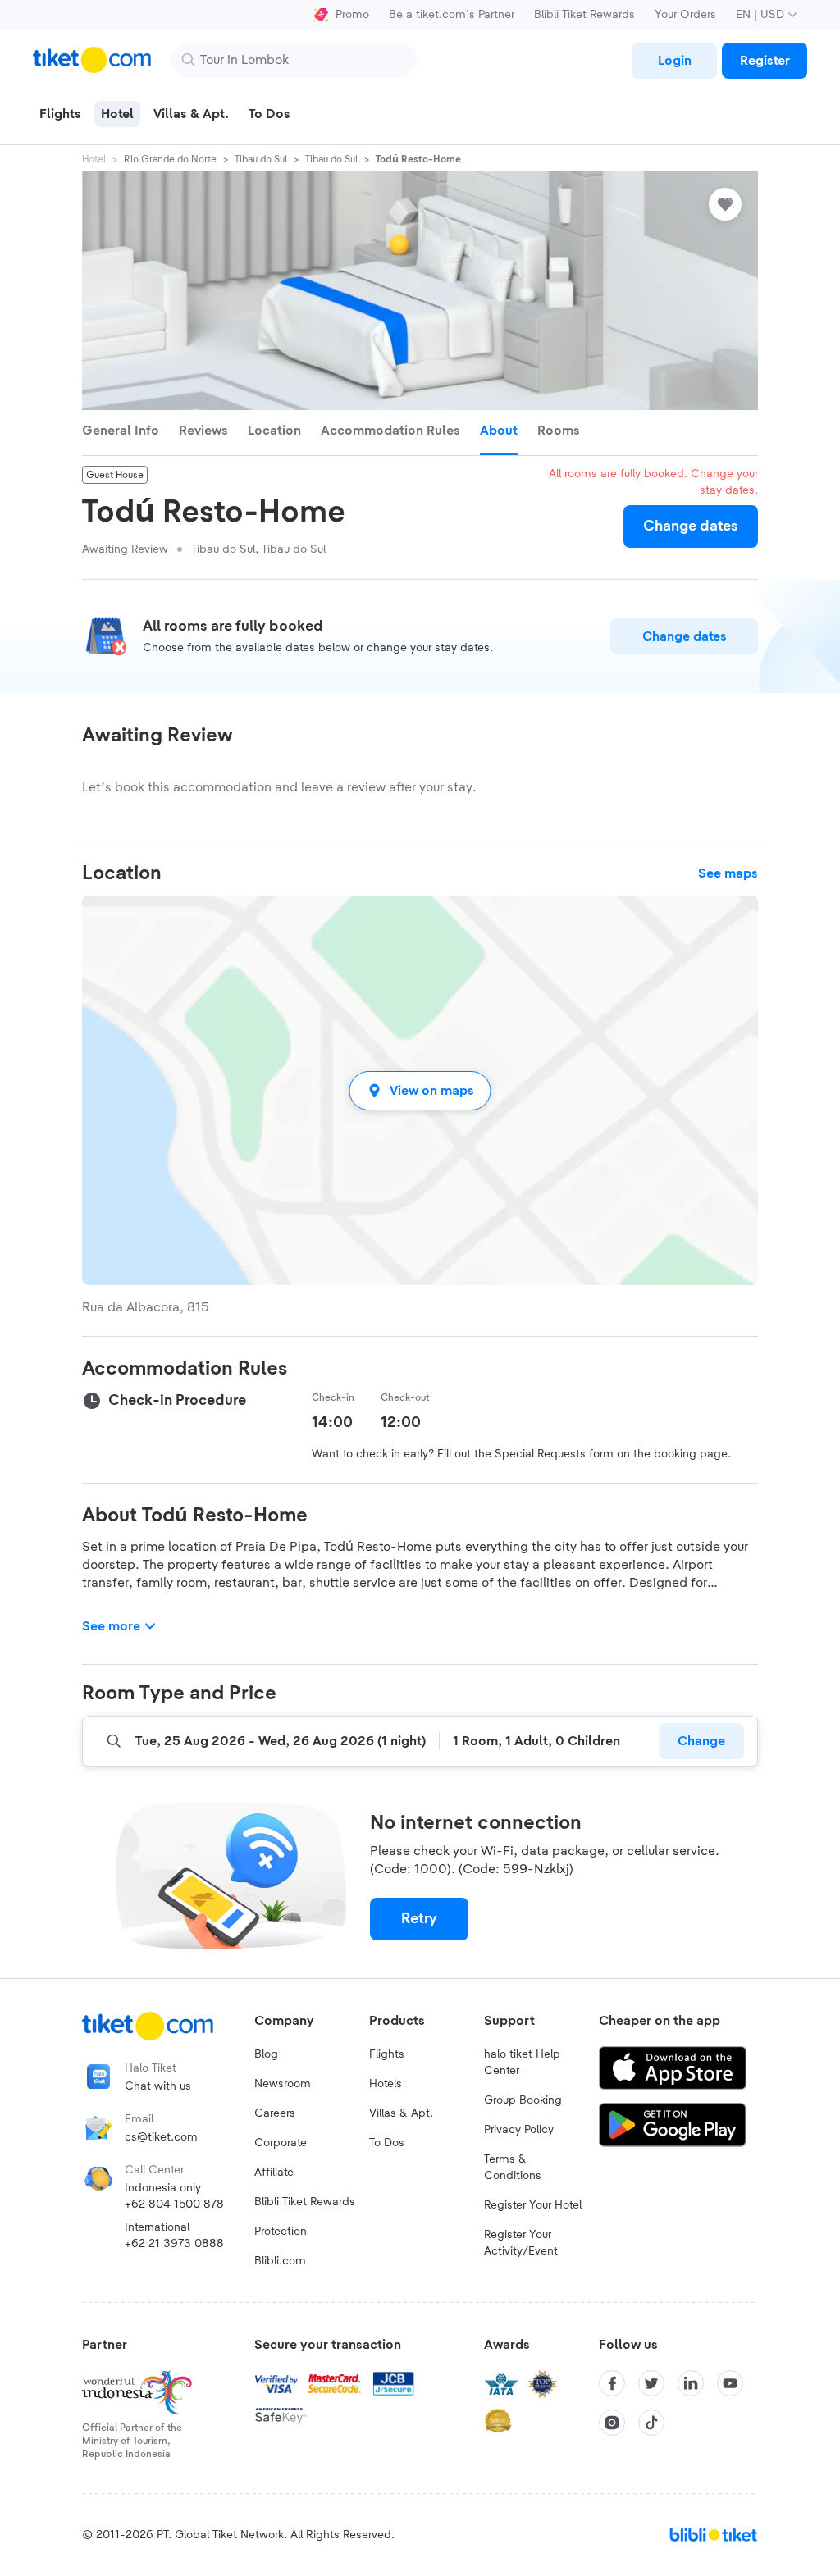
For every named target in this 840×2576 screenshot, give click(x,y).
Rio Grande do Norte (170, 159)
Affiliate (274, 2173)
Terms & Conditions (513, 2168)
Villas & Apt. (401, 2113)
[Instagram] (612, 2423)
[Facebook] (612, 2383)
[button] (420, 1090)
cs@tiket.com (161, 2137)
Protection (281, 2232)
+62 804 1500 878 (174, 2204)
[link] (674, 61)
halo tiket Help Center (522, 2063)
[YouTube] (730, 2383)
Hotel (94, 159)
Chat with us (158, 2086)
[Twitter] (651, 2383)
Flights (387, 2054)
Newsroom (283, 2084)
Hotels (386, 2084)
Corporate (281, 2143)
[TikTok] (651, 2423)
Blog (266, 2054)
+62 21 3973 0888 (174, 2244)
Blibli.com (280, 2261)
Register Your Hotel (533, 2205)
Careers (275, 2113)
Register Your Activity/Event (521, 2243)
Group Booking (523, 2100)
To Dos (387, 2143)
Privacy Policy (519, 2130)
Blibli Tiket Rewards (584, 15)
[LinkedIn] (691, 2383)
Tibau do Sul (261, 159)
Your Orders (685, 15)
